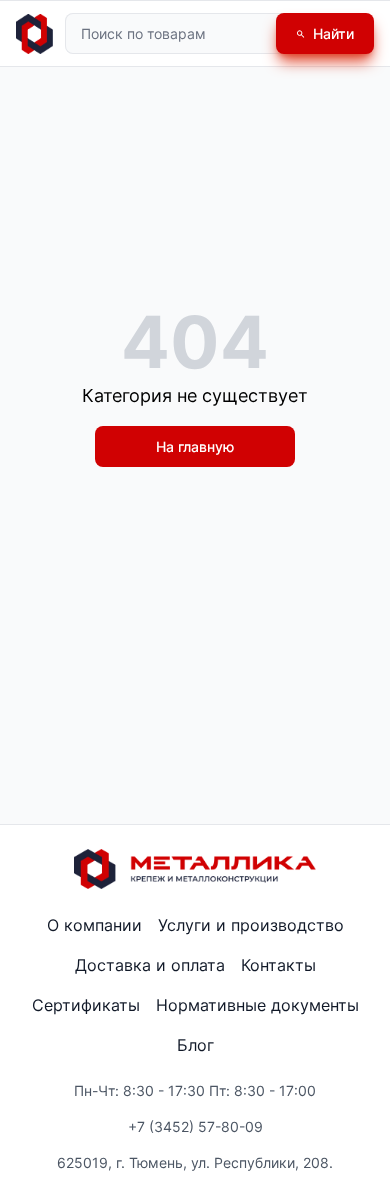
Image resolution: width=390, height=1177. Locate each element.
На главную (195, 446)
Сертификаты (86, 1005)
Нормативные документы (257, 1005)
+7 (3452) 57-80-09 (195, 1126)
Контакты (278, 965)
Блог (195, 1045)
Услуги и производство (251, 925)
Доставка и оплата (150, 965)
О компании (94, 925)
